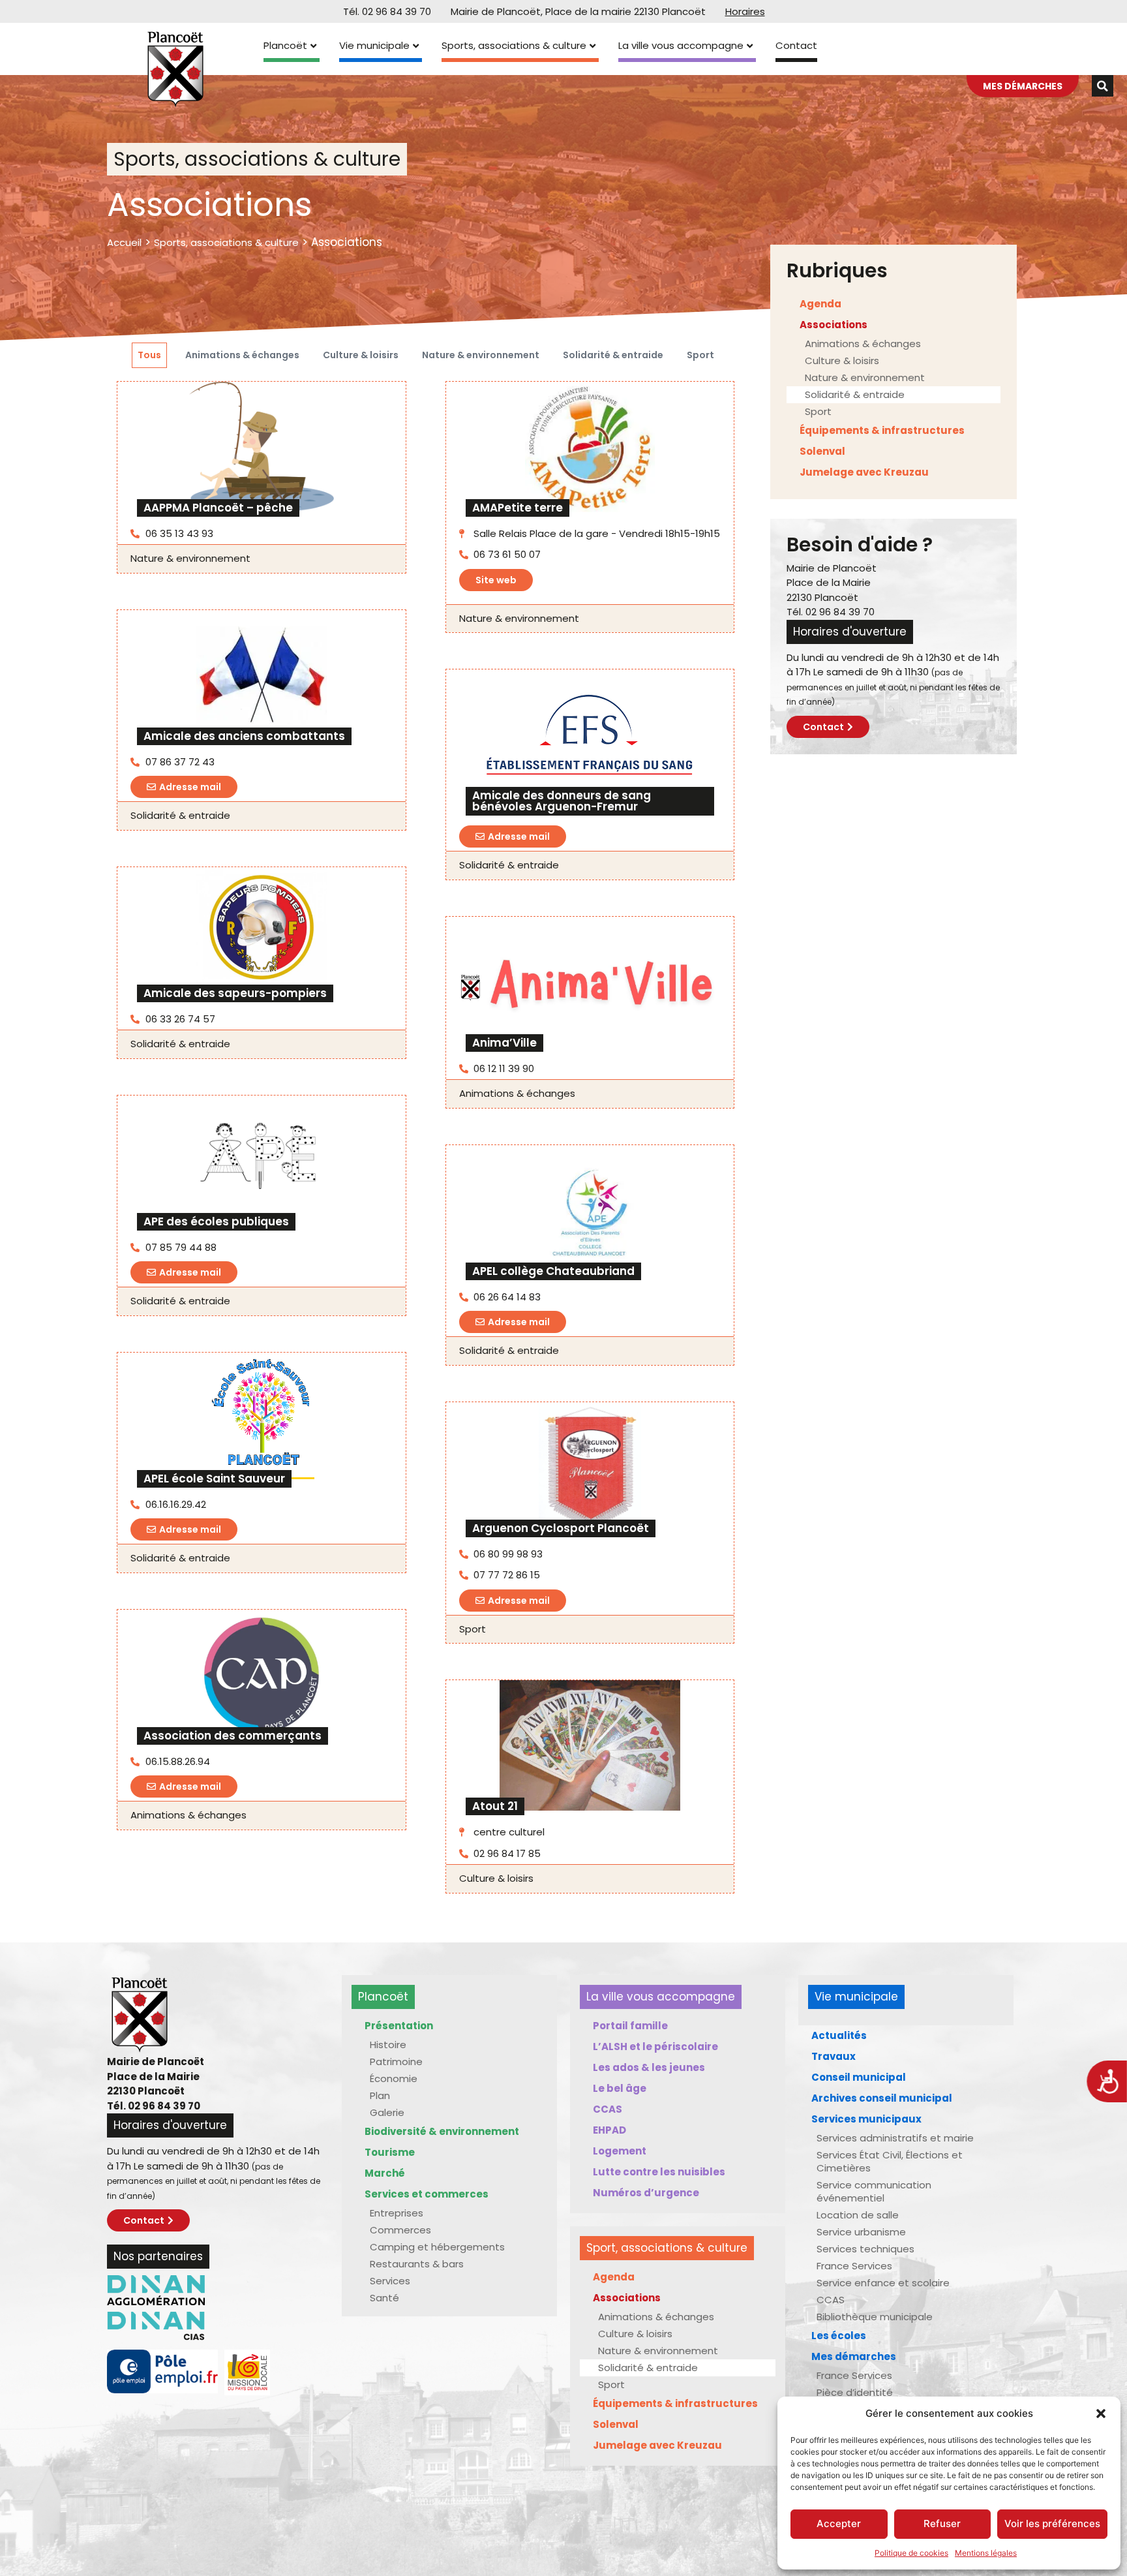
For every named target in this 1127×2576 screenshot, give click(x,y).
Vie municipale (374, 45)
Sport (700, 355)
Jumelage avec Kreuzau (864, 472)
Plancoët (285, 45)
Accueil (124, 242)
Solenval (822, 451)
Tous (149, 355)
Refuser (942, 2523)
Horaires (745, 11)
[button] (1101, 2414)
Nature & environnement (481, 355)
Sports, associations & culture (514, 45)
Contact (796, 45)
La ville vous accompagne (681, 45)
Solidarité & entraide (613, 355)
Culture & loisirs (361, 355)
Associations (834, 325)
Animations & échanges (242, 355)
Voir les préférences (1052, 2523)
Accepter (839, 2523)
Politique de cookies (911, 2553)
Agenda (820, 304)
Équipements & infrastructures (882, 430)
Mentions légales (986, 2553)
